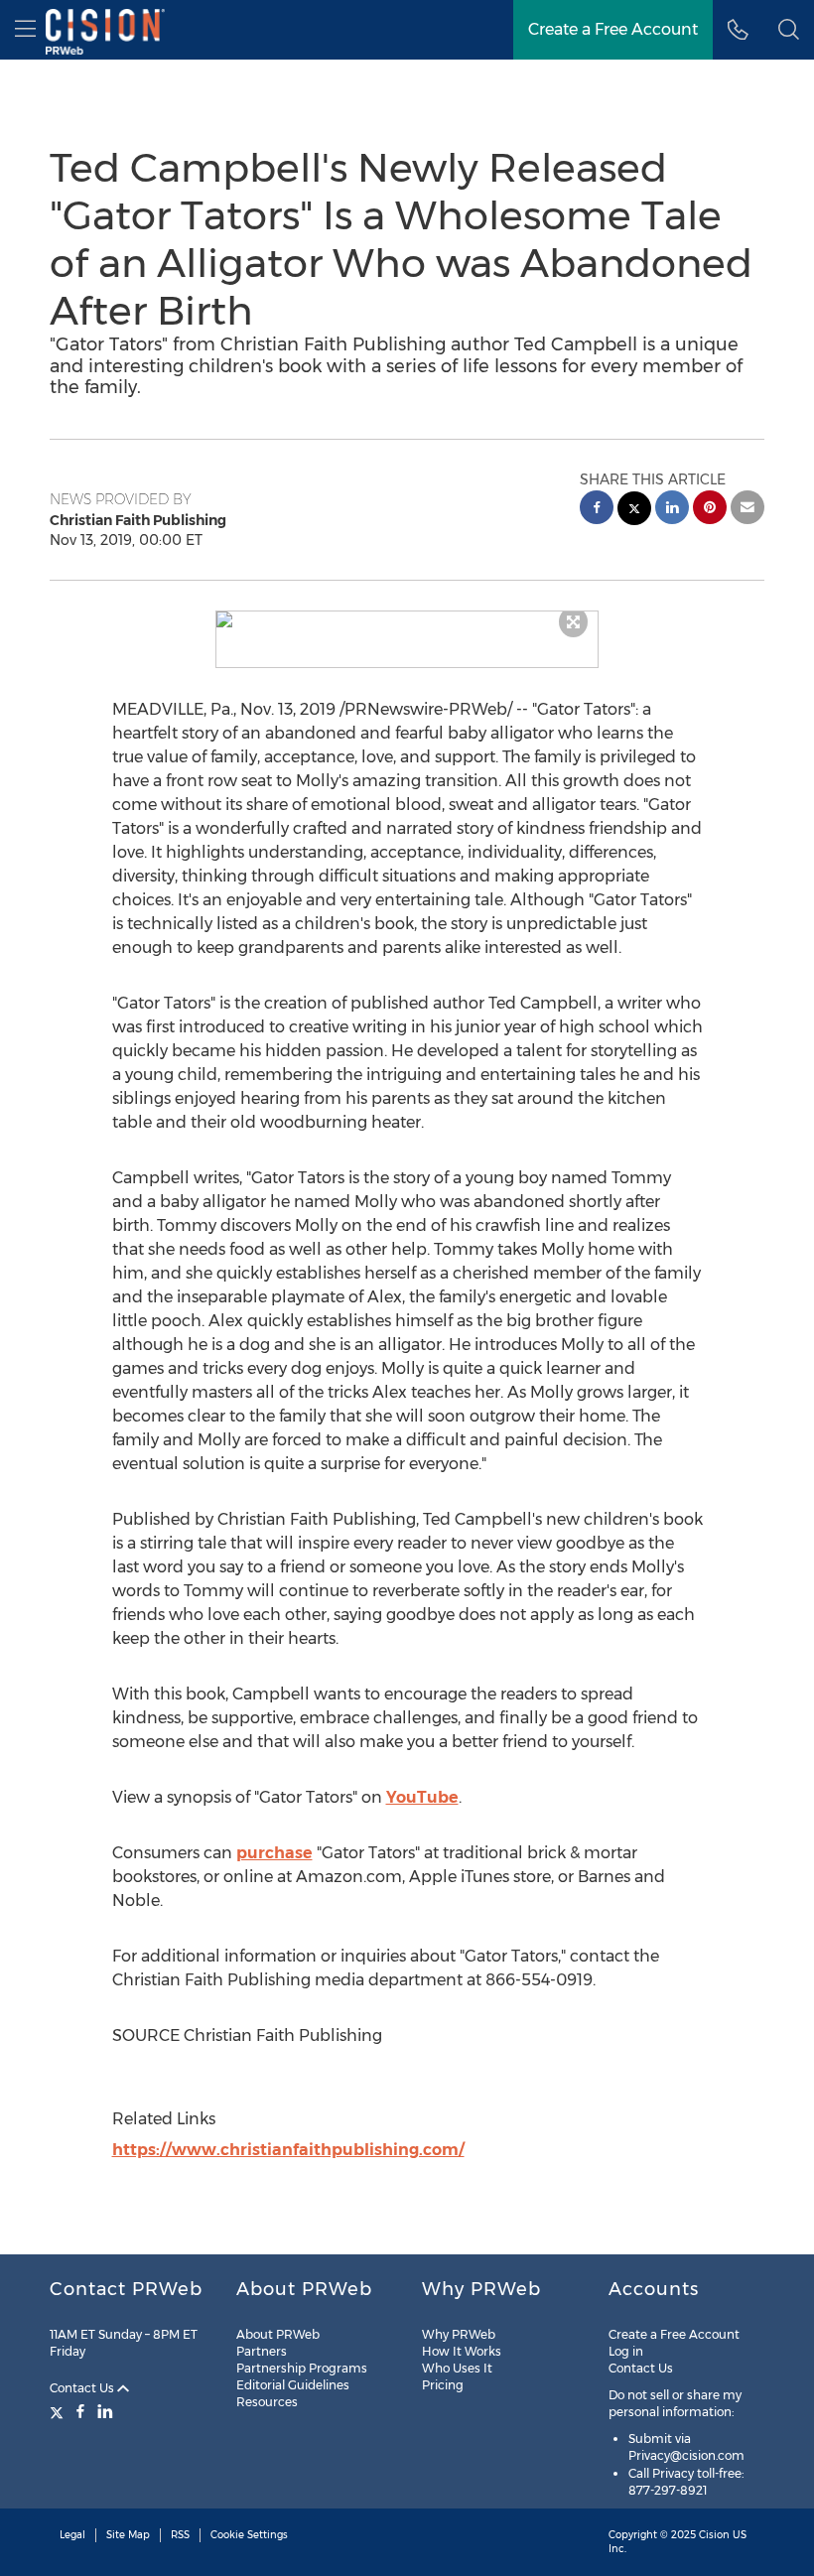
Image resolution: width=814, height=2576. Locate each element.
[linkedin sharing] (672, 510)
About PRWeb (278, 2334)
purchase (274, 1853)
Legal (72, 2535)
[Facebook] (80, 2411)
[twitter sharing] (634, 511)
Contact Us (83, 2388)
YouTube (422, 1797)
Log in (626, 2351)
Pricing (443, 2385)
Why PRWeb (459, 2334)
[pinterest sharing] (710, 510)
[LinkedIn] (105, 2411)
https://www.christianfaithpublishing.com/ (288, 2150)
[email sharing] (747, 510)
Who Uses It (457, 2368)
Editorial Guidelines (293, 2385)
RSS (180, 2535)
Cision (714, 2535)
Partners (262, 2351)
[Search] (789, 30)
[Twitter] (59, 2411)
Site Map (128, 2535)
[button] (407, 619)
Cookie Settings (249, 2535)
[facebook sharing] (597, 510)
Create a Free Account (613, 29)
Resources (267, 2402)
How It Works (462, 2351)
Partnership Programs (302, 2368)
